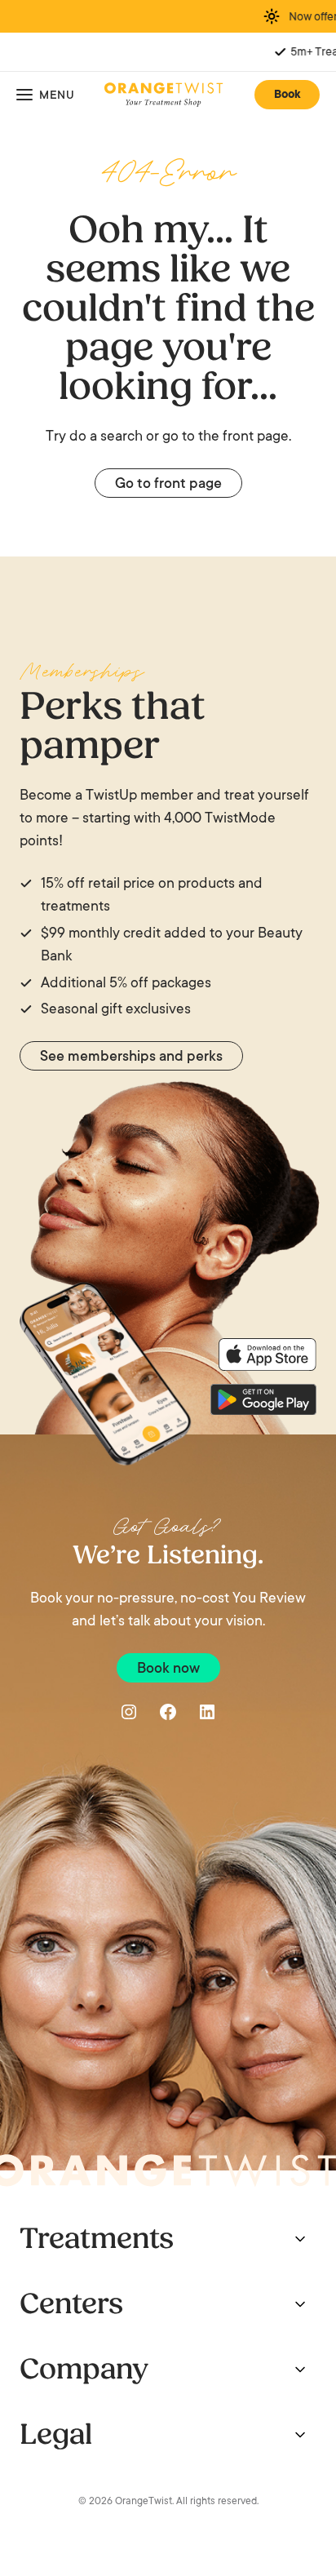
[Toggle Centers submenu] (300, 2304)
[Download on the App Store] (267, 1355)
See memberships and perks (131, 1057)
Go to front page (168, 485)
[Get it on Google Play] (263, 1399)
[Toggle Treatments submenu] (300, 2239)
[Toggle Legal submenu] (300, 2435)
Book (287, 95)
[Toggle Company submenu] (300, 2370)
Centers (71, 2304)
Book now (168, 1669)
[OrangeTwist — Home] (164, 95)
